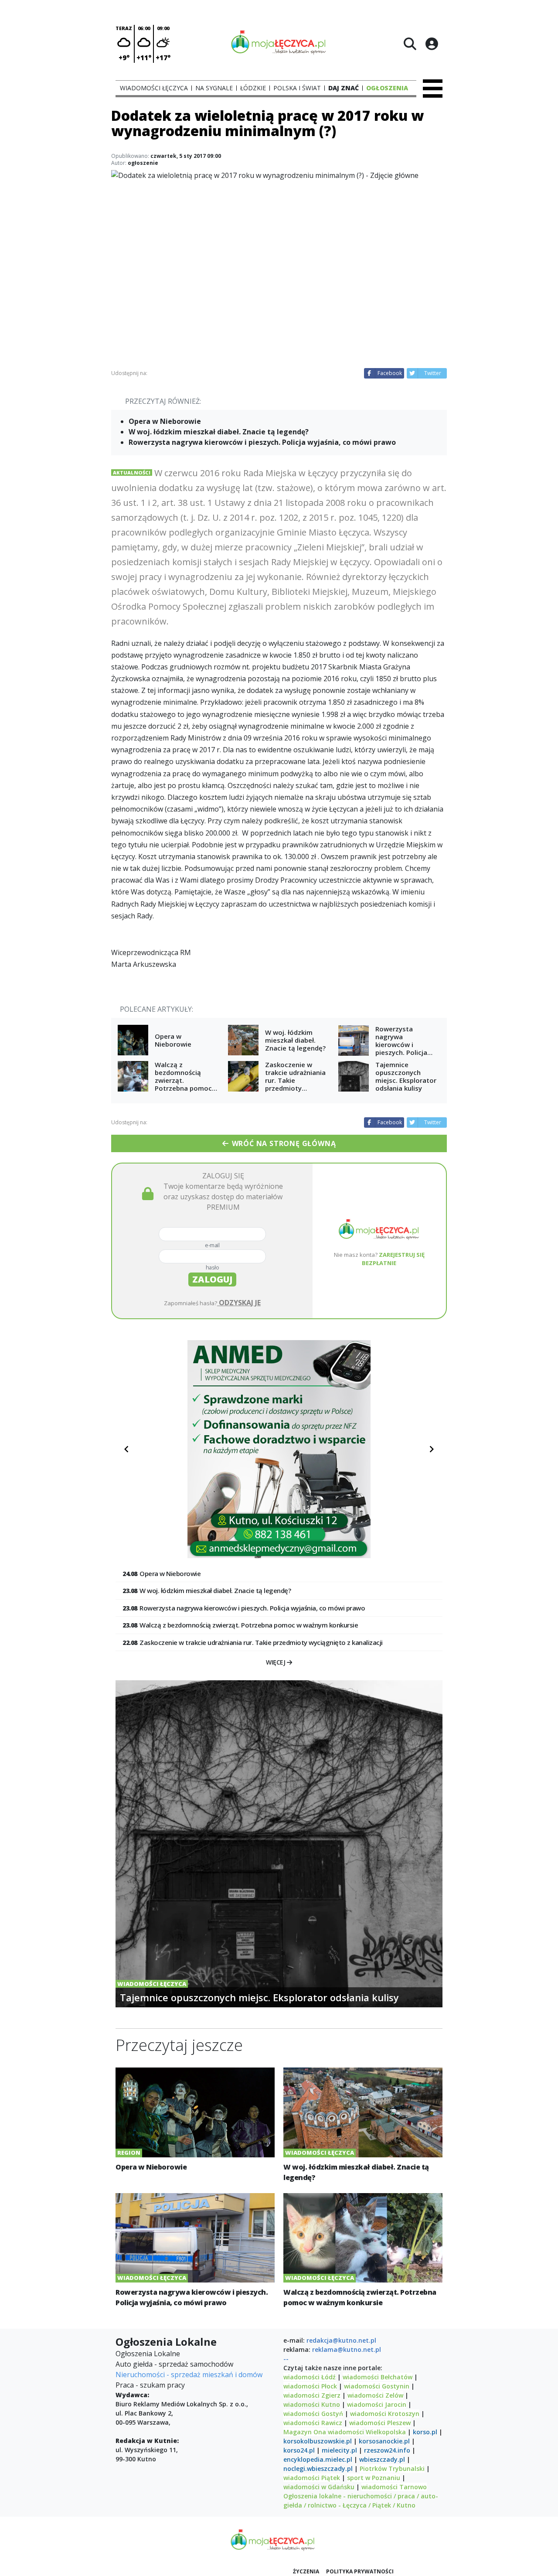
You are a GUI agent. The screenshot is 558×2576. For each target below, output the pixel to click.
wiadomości (346, 2432)
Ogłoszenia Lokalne (148, 2354)
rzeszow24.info (387, 2450)
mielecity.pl (339, 2450)
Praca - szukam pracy (150, 2385)
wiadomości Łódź (310, 2377)
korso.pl (425, 2432)
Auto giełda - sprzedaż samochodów (174, 2364)
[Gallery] (279, 1449)
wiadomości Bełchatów (378, 2377)
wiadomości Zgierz (312, 2395)
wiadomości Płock (310, 2386)
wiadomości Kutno (312, 2404)
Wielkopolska (386, 2432)
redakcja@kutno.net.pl (341, 2340)
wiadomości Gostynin (377, 2386)
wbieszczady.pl (382, 2459)
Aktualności (132, 473)
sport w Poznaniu (374, 2478)
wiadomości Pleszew (380, 2423)
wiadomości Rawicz (313, 2423)
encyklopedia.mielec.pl (318, 2459)
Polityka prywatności (360, 2571)
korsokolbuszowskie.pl (318, 2441)
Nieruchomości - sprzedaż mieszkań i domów (189, 2375)
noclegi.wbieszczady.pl (318, 2469)
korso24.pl (299, 2450)
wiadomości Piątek (312, 2478)
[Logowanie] (432, 44)
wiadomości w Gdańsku (319, 2487)
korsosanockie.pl (384, 2441)
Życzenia (306, 2571)
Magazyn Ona (305, 2432)
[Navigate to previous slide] (126, 1449)
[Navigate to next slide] (432, 1449)
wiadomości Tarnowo (394, 2487)
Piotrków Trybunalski (392, 2469)
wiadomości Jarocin (377, 2404)
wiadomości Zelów (375, 2395)
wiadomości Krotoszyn (385, 2414)
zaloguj (212, 1279)
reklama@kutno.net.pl (347, 2349)
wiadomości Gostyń (313, 2414)
